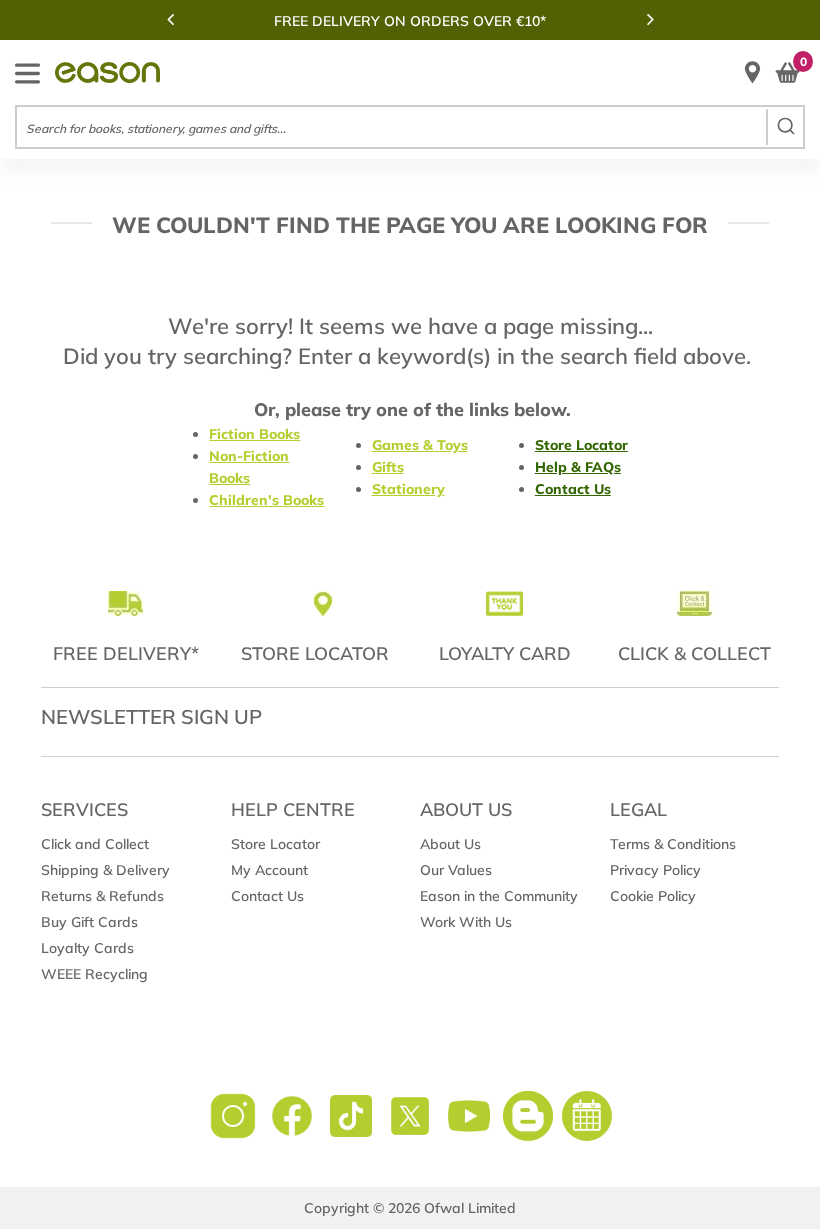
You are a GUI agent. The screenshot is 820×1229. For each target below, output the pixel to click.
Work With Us (466, 922)
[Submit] (784, 127)
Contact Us (573, 489)
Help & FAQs (578, 467)
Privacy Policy (655, 870)
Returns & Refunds (102, 896)
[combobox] (410, 127)
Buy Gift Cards (89, 922)
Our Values (456, 870)
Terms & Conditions (673, 844)
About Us (450, 844)
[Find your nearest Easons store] (752, 72)
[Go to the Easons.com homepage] (107, 72)
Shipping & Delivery (105, 870)
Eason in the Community (499, 896)
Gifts (388, 467)
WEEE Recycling (94, 974)
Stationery (408, 489)
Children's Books (266, 500)
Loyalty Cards (87, 948)
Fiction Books (254, 434)
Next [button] (650, 19)
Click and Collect (95, 844)
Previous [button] (170, 19)
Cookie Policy (653, 896)
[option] (410, 21)
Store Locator (581, 445)
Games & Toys (420, 445)
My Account (269, 870)
